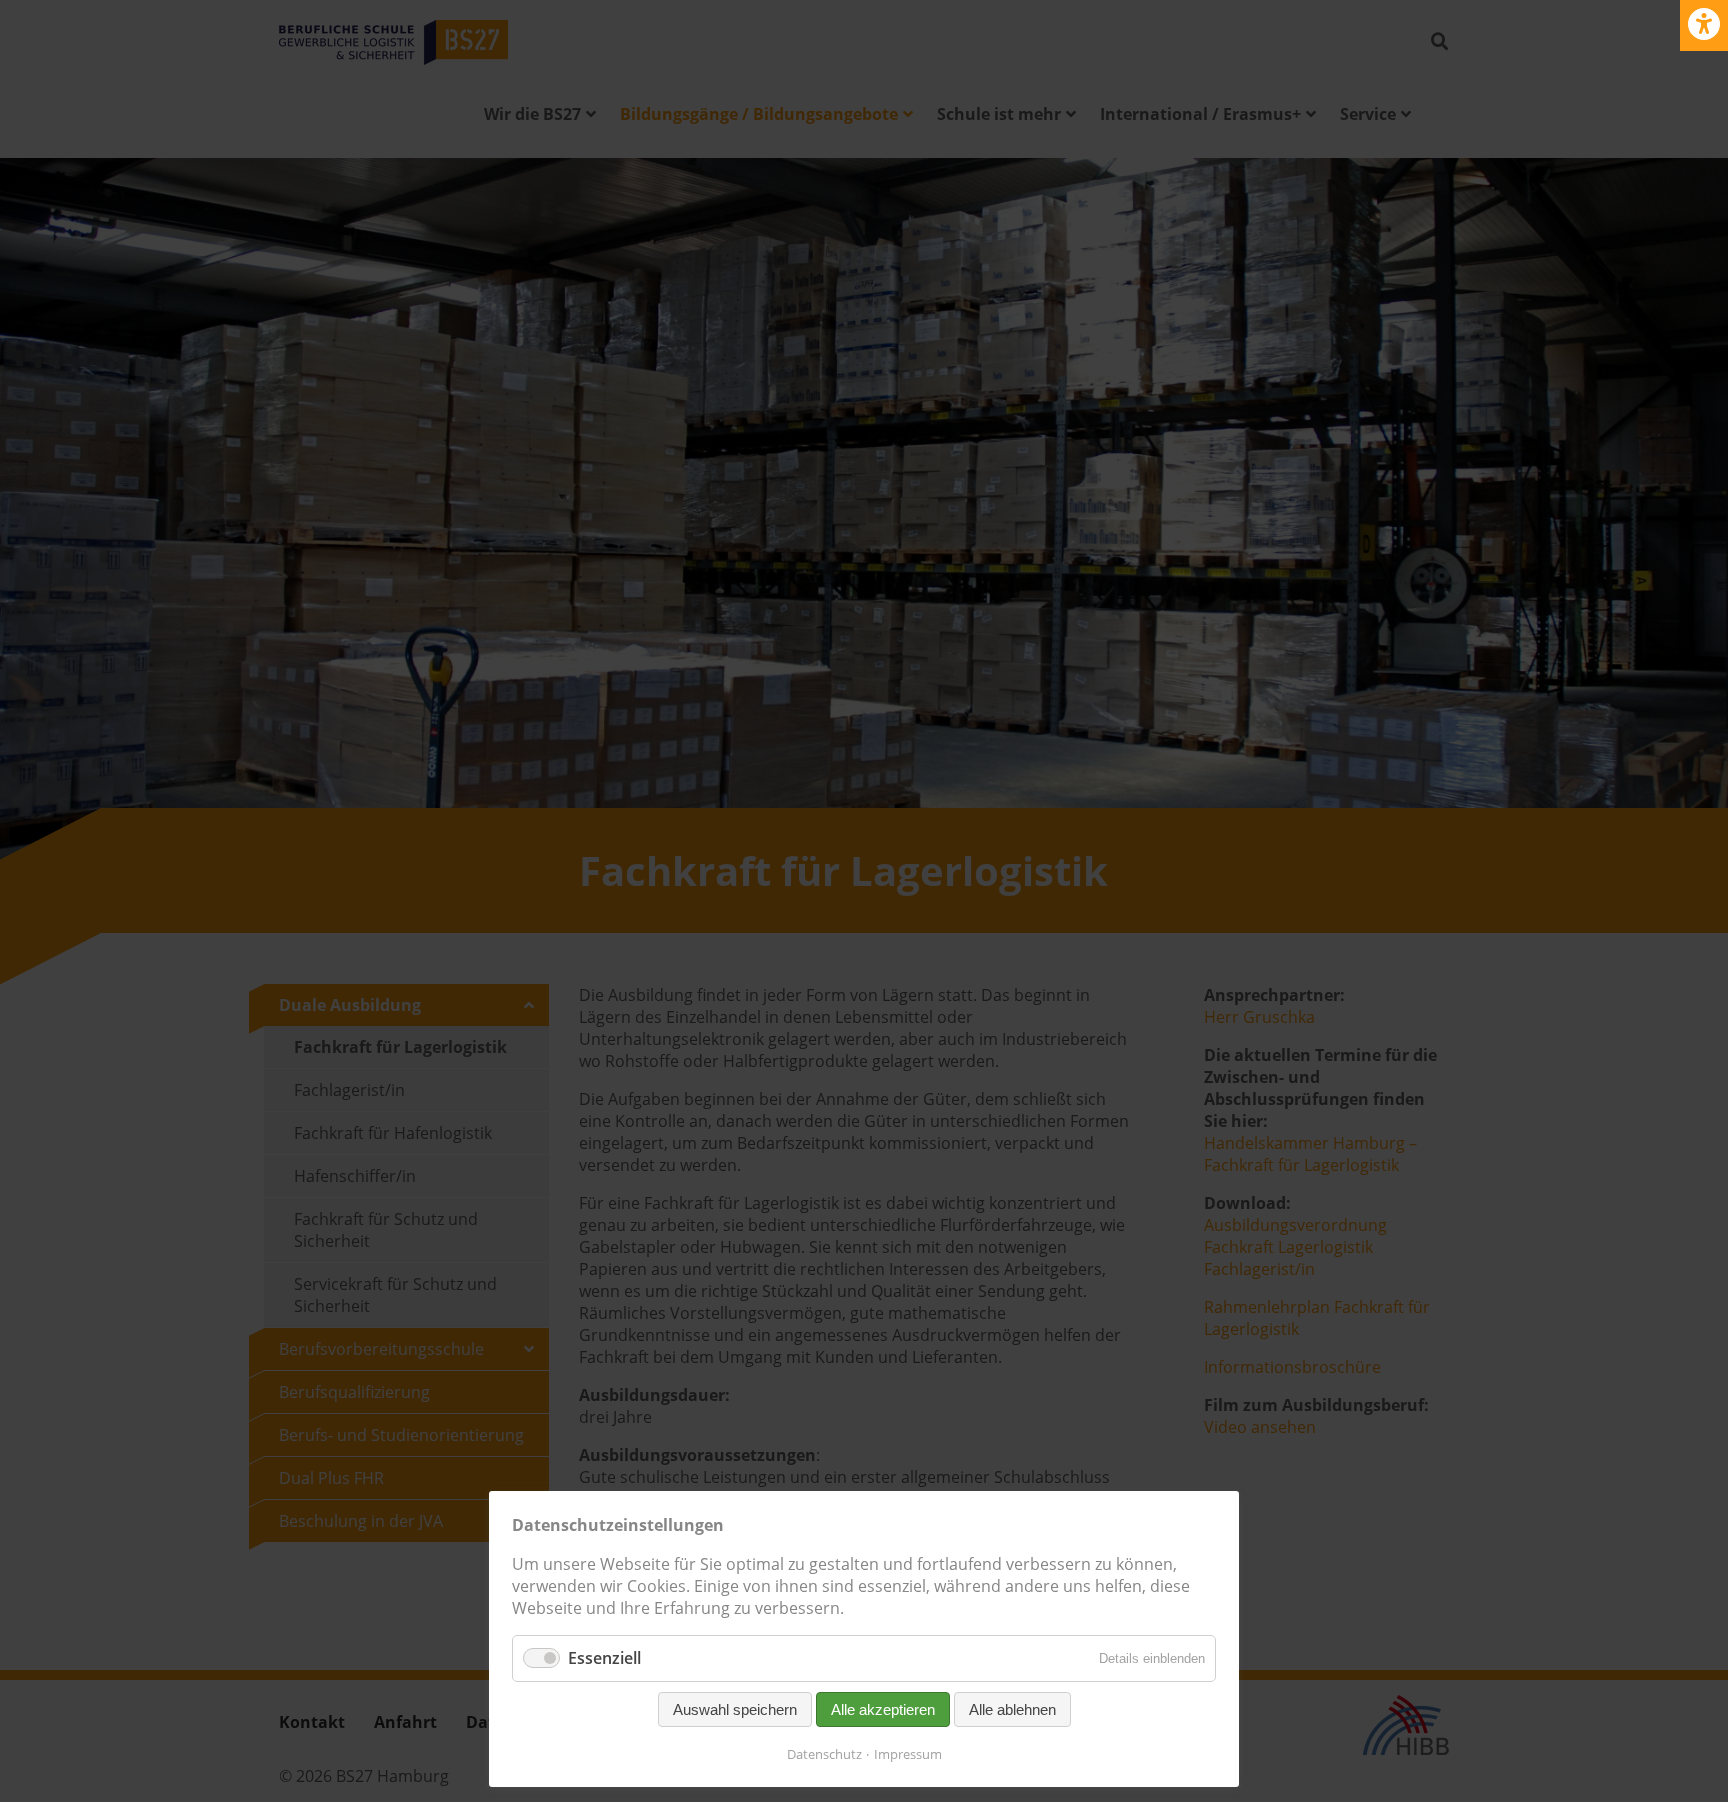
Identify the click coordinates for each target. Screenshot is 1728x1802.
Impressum (908, 1754)
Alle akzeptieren (883, 1709)
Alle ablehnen (1012, 1709)
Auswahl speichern (735, 1709)
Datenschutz (824, 1754)
